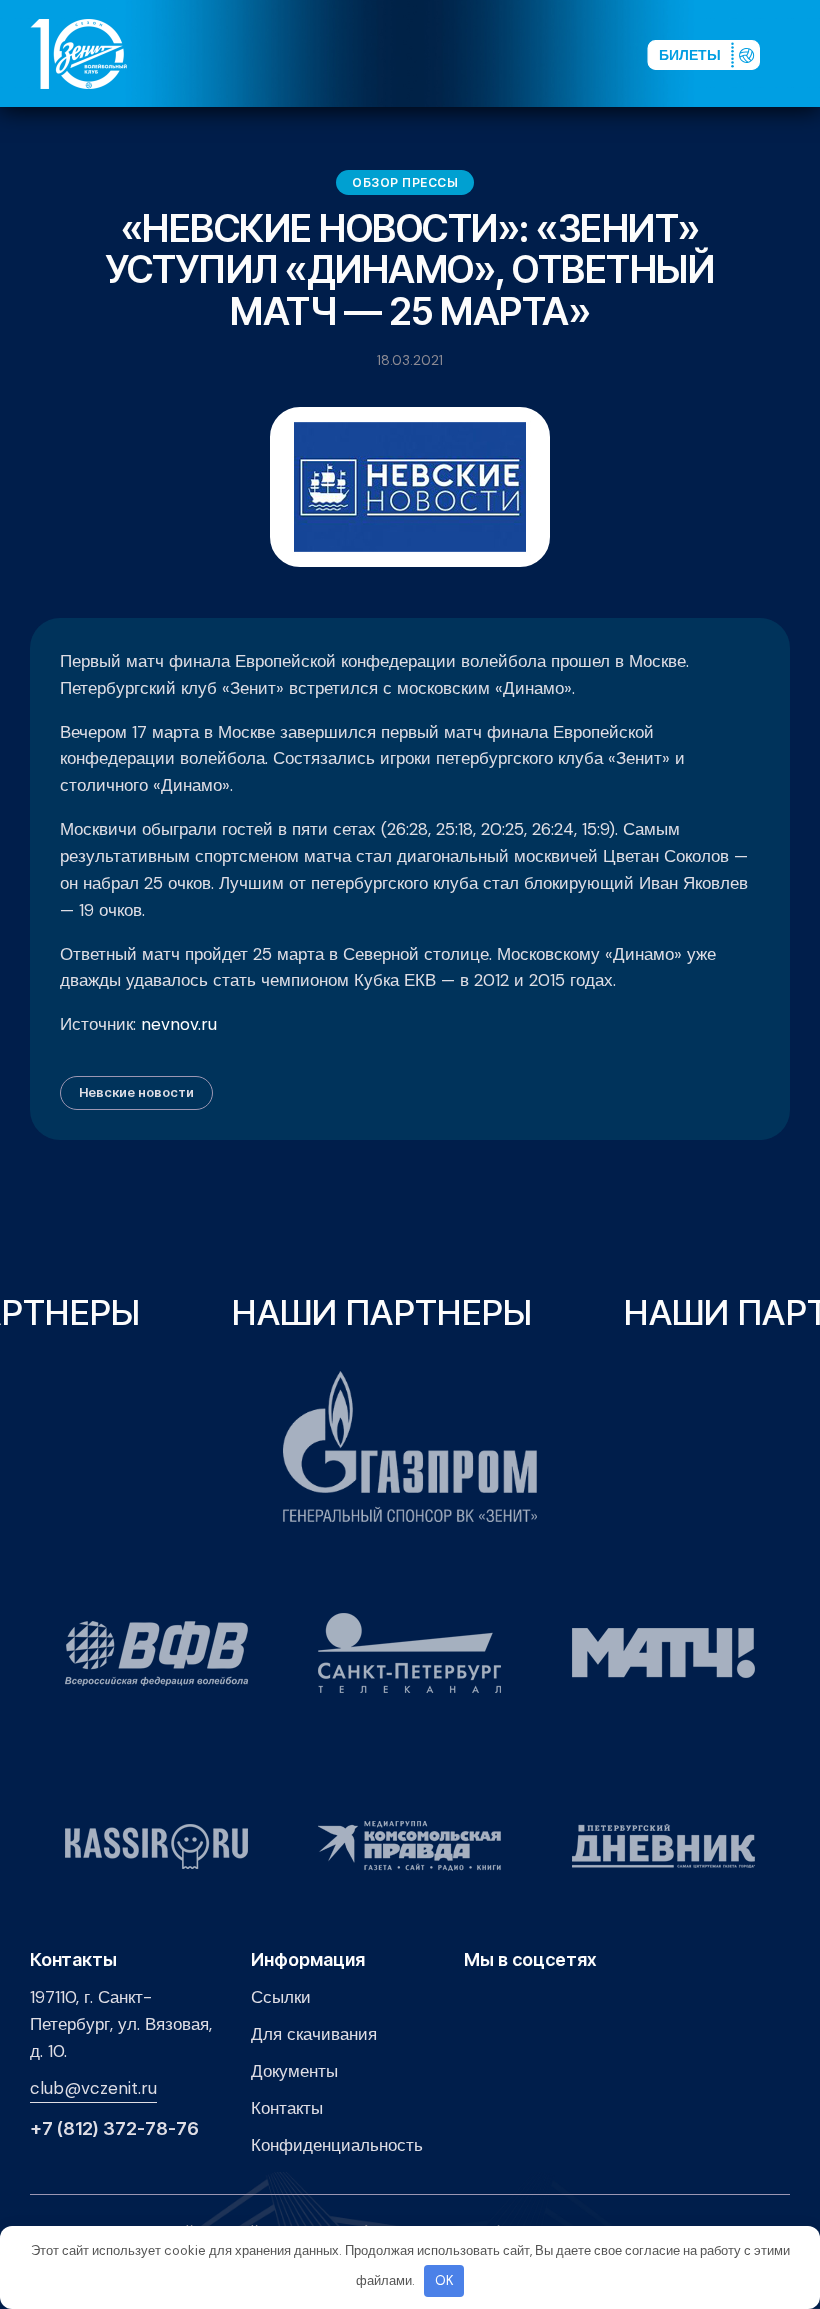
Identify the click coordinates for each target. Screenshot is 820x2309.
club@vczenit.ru (93, 2088)
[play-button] (493, 53)
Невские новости (136, 1092)
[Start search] (581, 53)
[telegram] (525, 53)
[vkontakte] (429, 53)
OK (444, 2280)
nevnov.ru (179, 1024)
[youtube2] (461, 53)
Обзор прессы (405, 182)
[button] (799, 53)
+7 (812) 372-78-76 (114, 2129)
